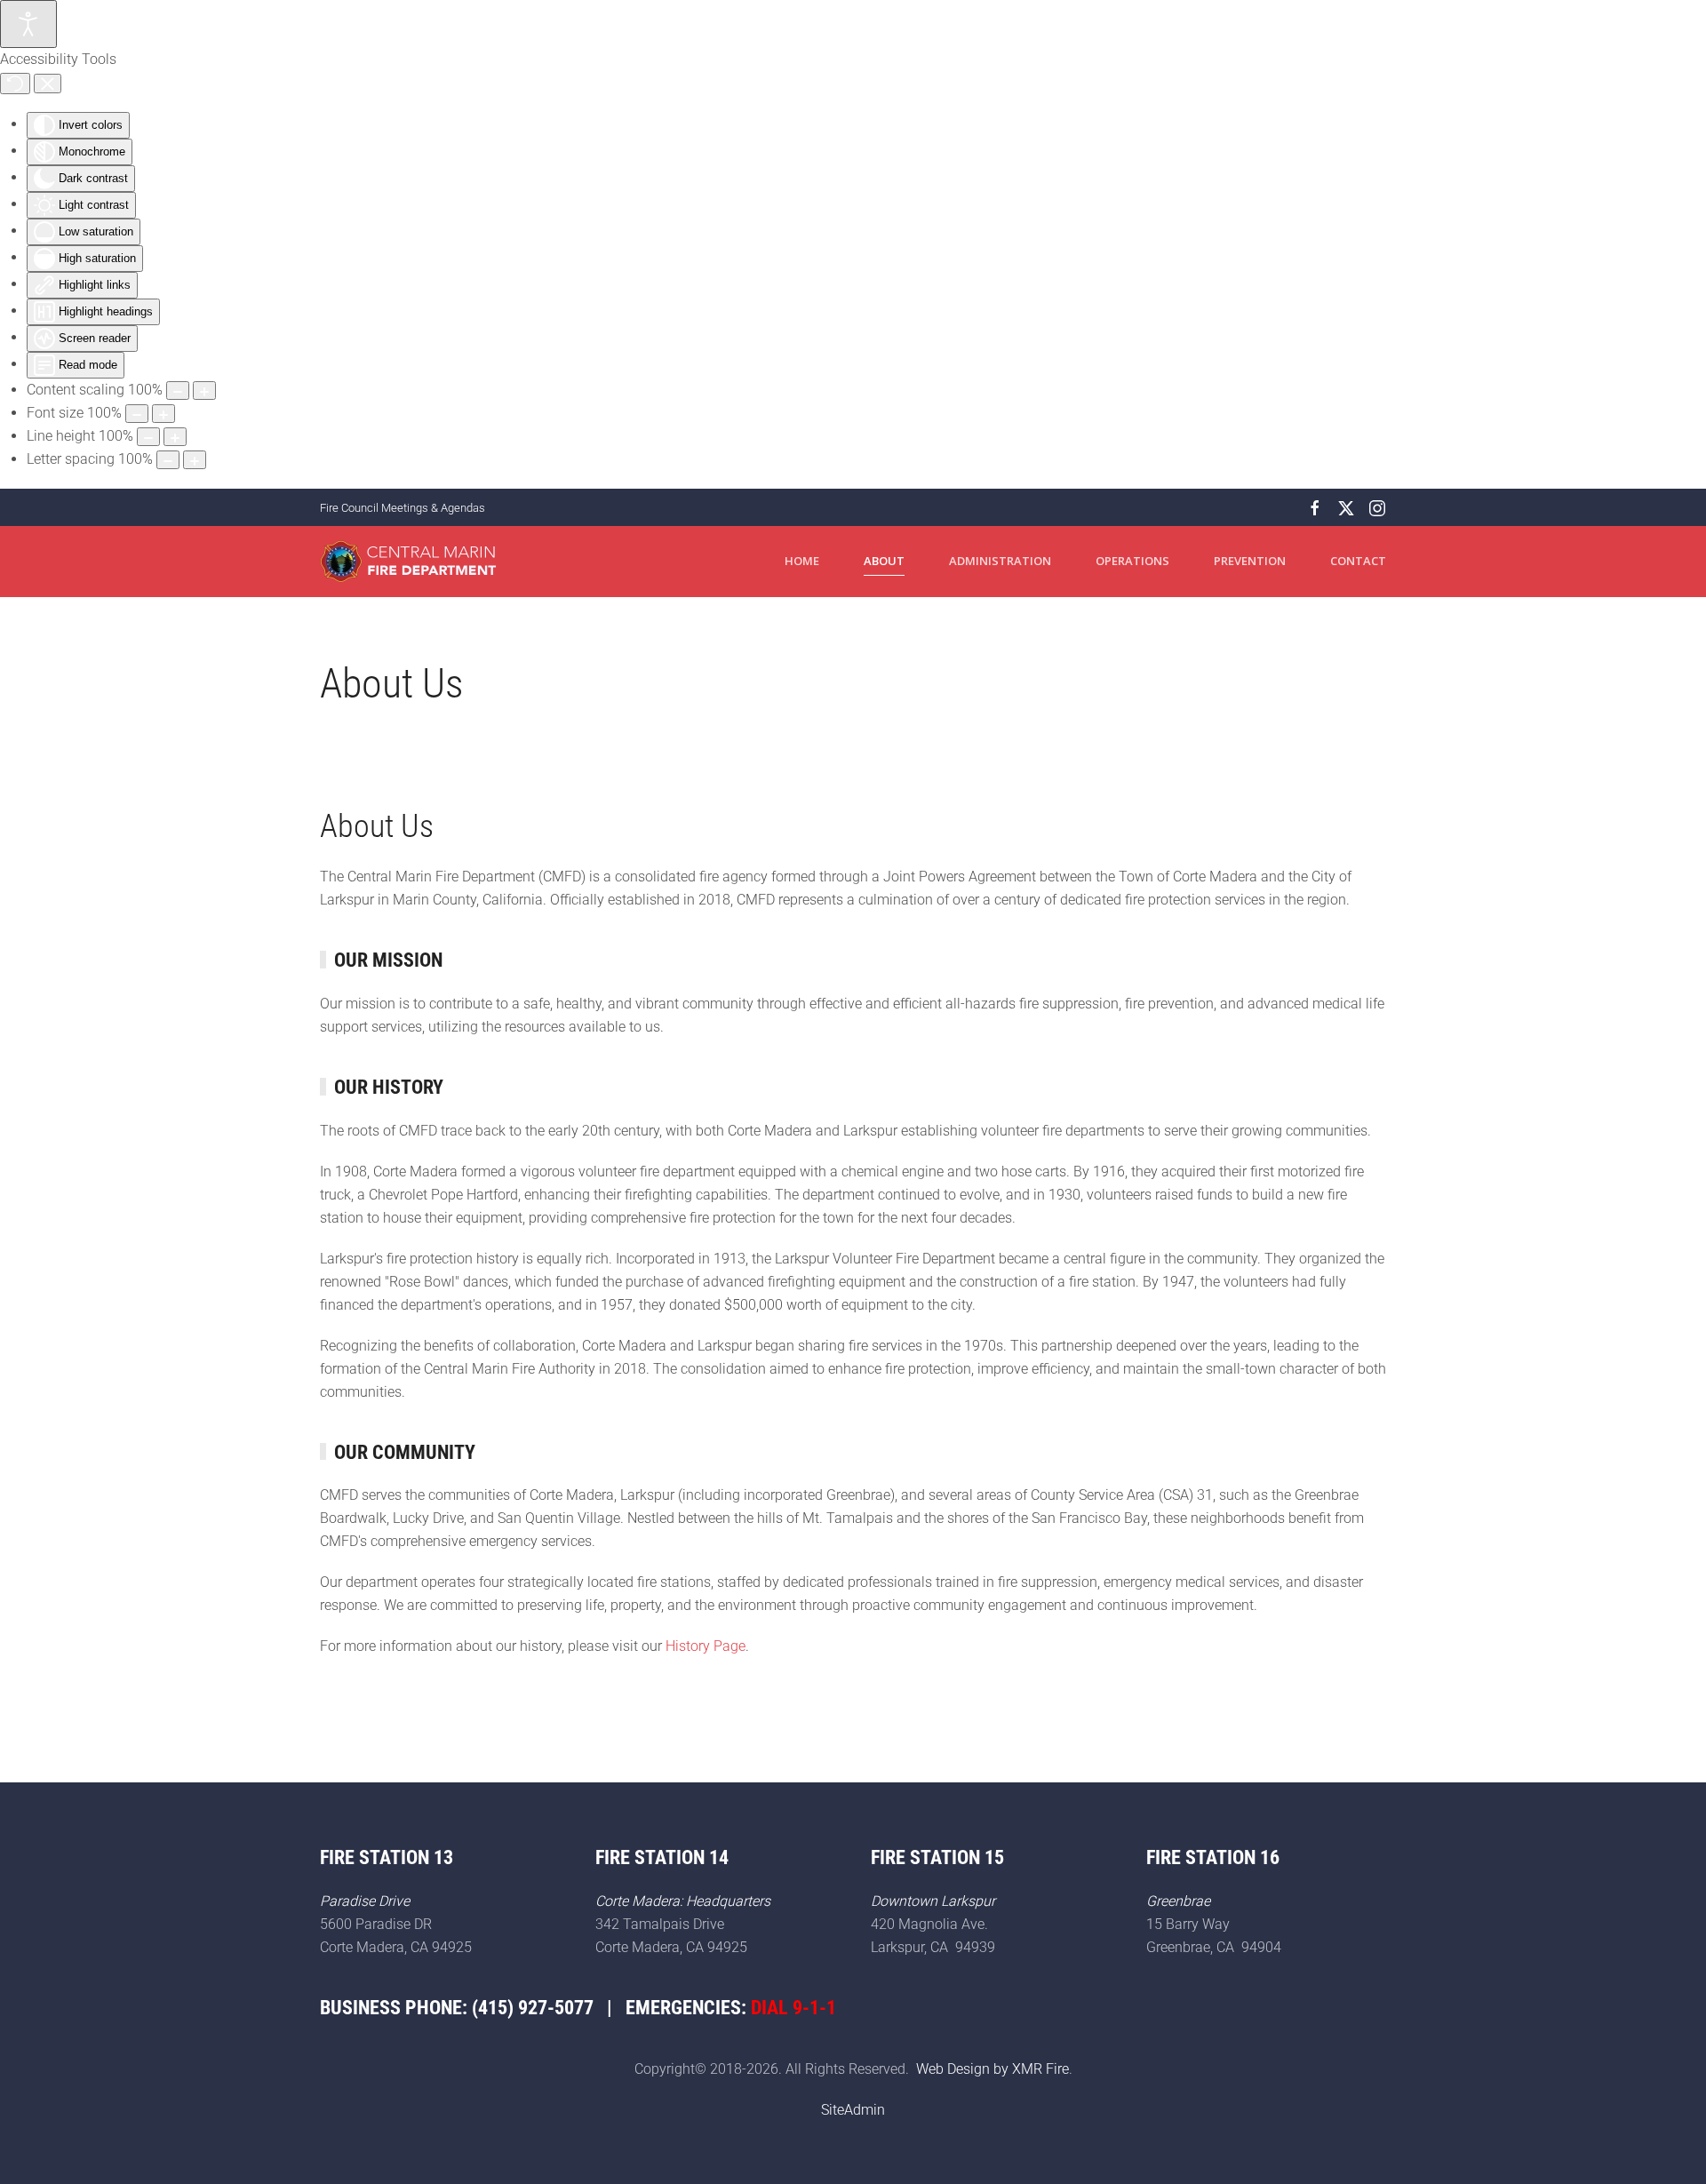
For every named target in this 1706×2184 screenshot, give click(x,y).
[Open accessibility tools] (28, 24)
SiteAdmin (853, 2110)
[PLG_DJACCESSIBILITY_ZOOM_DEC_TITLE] (178, 391)
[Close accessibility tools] (48, 84)
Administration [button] (1000, 561)
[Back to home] (409, 562)
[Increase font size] (163, 414)
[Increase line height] (175, 437)
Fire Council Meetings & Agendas (403, 508)
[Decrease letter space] (168, 460)
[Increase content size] (204, 391)
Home (802, 561)
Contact (1358, 561)
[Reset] (15, 84)
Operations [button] (1132, 561)
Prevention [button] (1250, 561)
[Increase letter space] (195, 460)
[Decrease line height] (148, 437)
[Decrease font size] (137, 414)
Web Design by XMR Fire (993, 2069)
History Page (706, 1646)
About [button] (884, 561)
